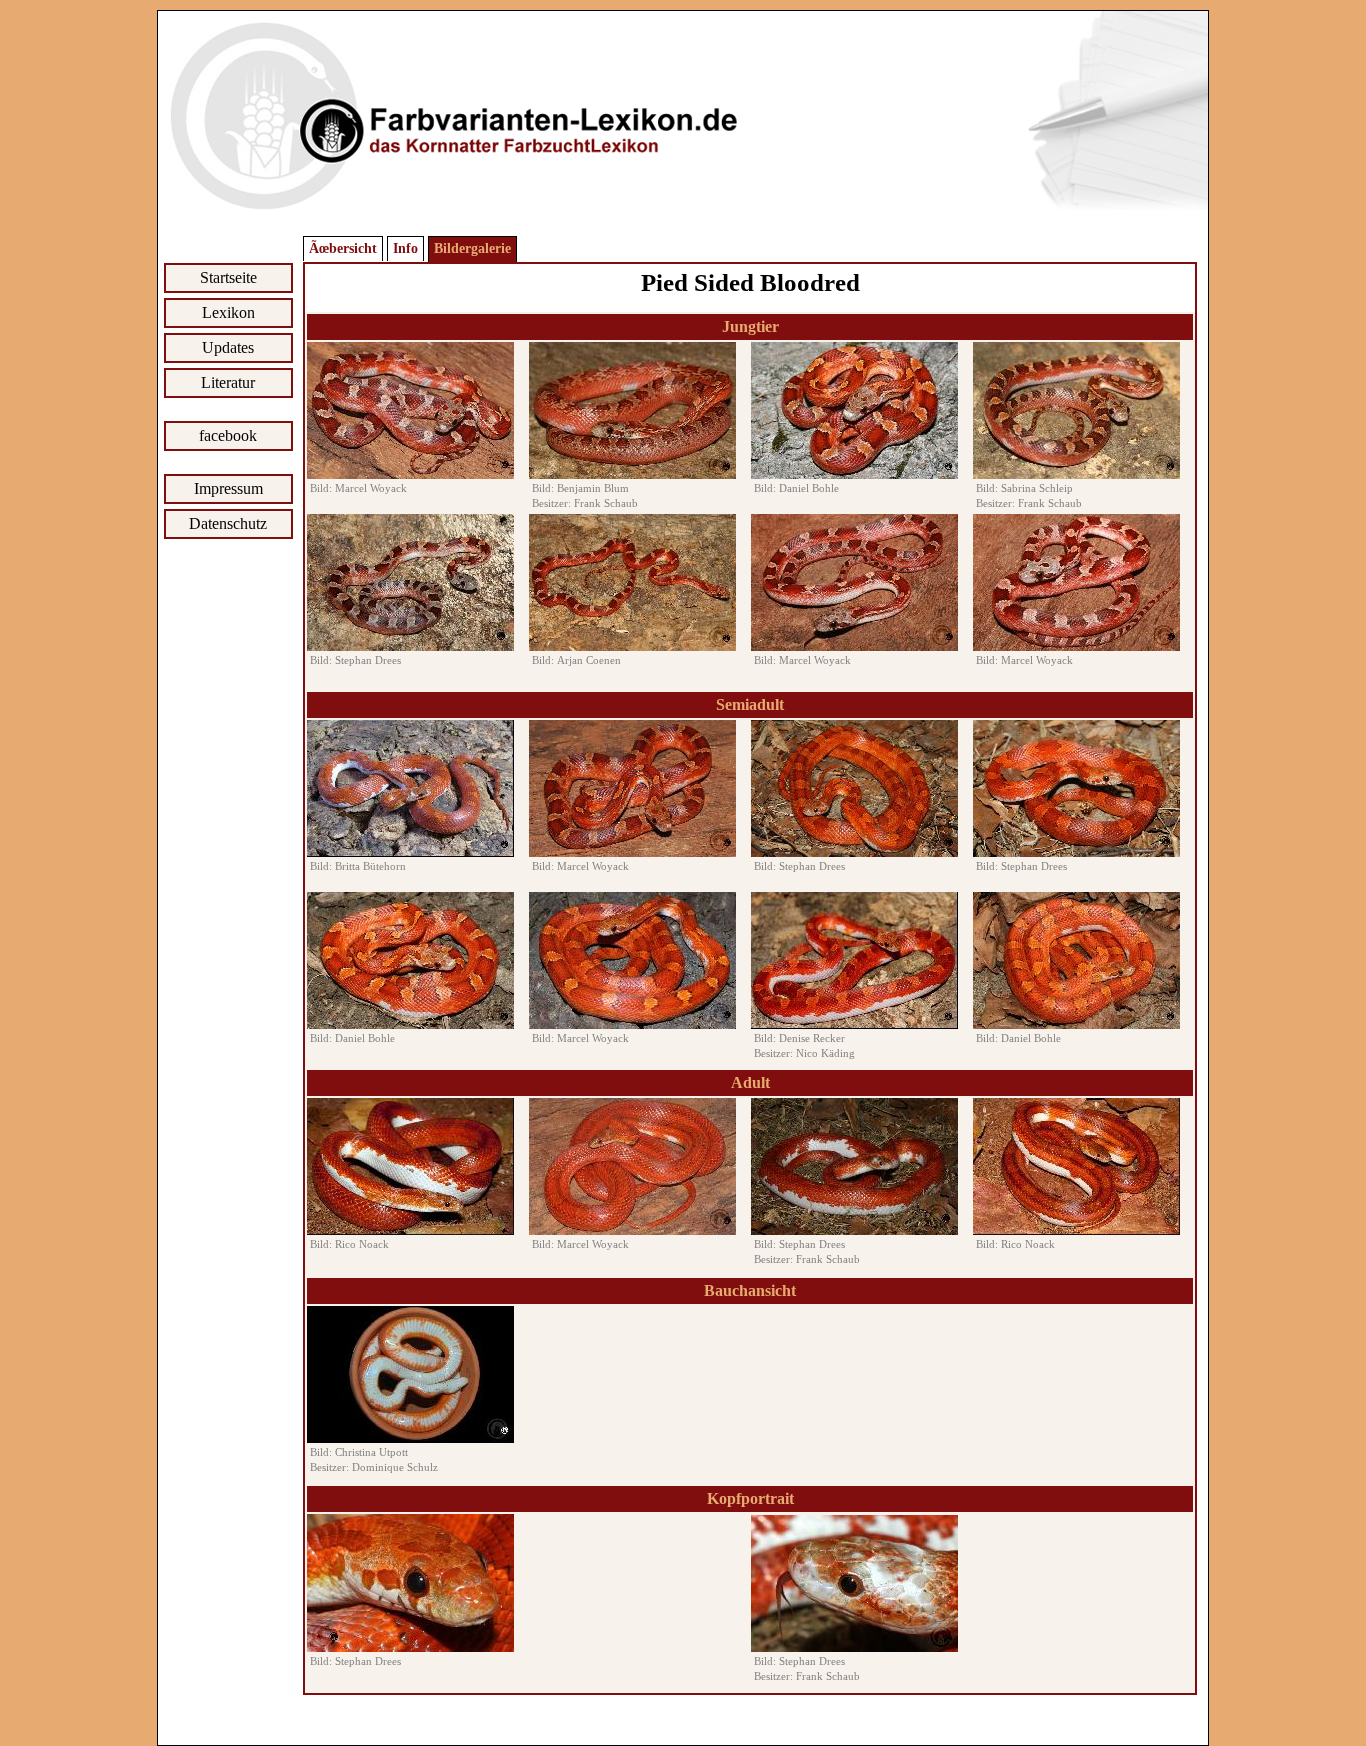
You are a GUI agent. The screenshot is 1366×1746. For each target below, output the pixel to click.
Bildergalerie (472, 248)
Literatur (228, 382)
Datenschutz (228, 523)
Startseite (228, 277)
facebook (228, 435)
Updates (228, 347)
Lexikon (228, 312)
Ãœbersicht (343, 248)
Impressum (228, 488)
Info (405, 248)
